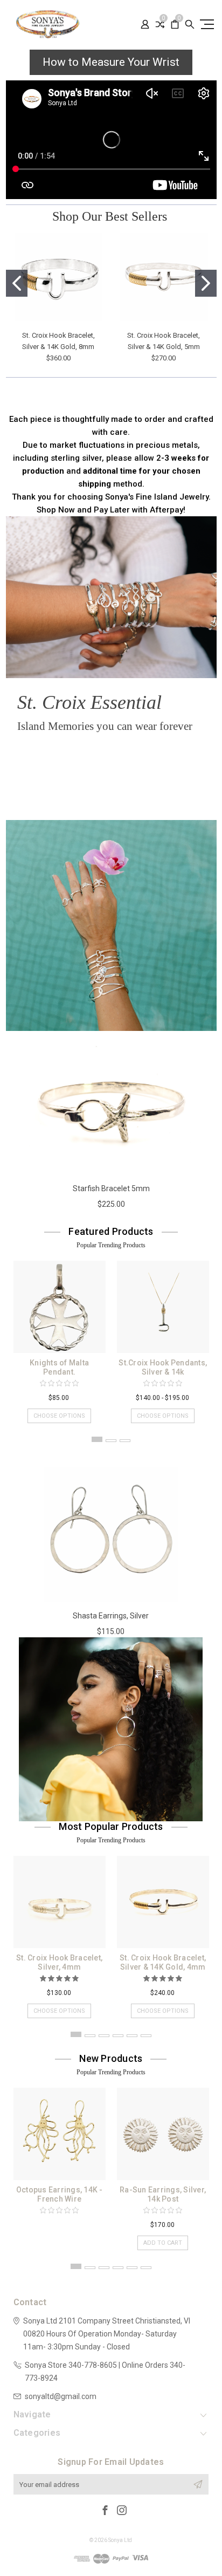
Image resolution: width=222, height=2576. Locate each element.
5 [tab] (132, 2036)
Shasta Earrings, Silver (111, 1616)
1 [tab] (97, 1439)
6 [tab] (146, 2036)
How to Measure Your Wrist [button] (111, 62)
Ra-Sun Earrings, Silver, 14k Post (163, 2194)
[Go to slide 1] (17, 283)
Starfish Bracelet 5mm (111, 1188)
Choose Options (59, 1416)
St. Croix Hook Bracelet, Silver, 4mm (59, 1962)
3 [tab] (125, 1441)
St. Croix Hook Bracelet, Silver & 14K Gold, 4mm (163, 1962)
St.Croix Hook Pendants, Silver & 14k (163, 1367)
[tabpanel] (59, 1337)
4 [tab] (118, 2036)
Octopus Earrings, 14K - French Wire (60, 2194)
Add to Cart (163, 2243)
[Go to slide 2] (206, 283)
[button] (50, 759)
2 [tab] (111, 1441)
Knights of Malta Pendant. (59, 1367)
